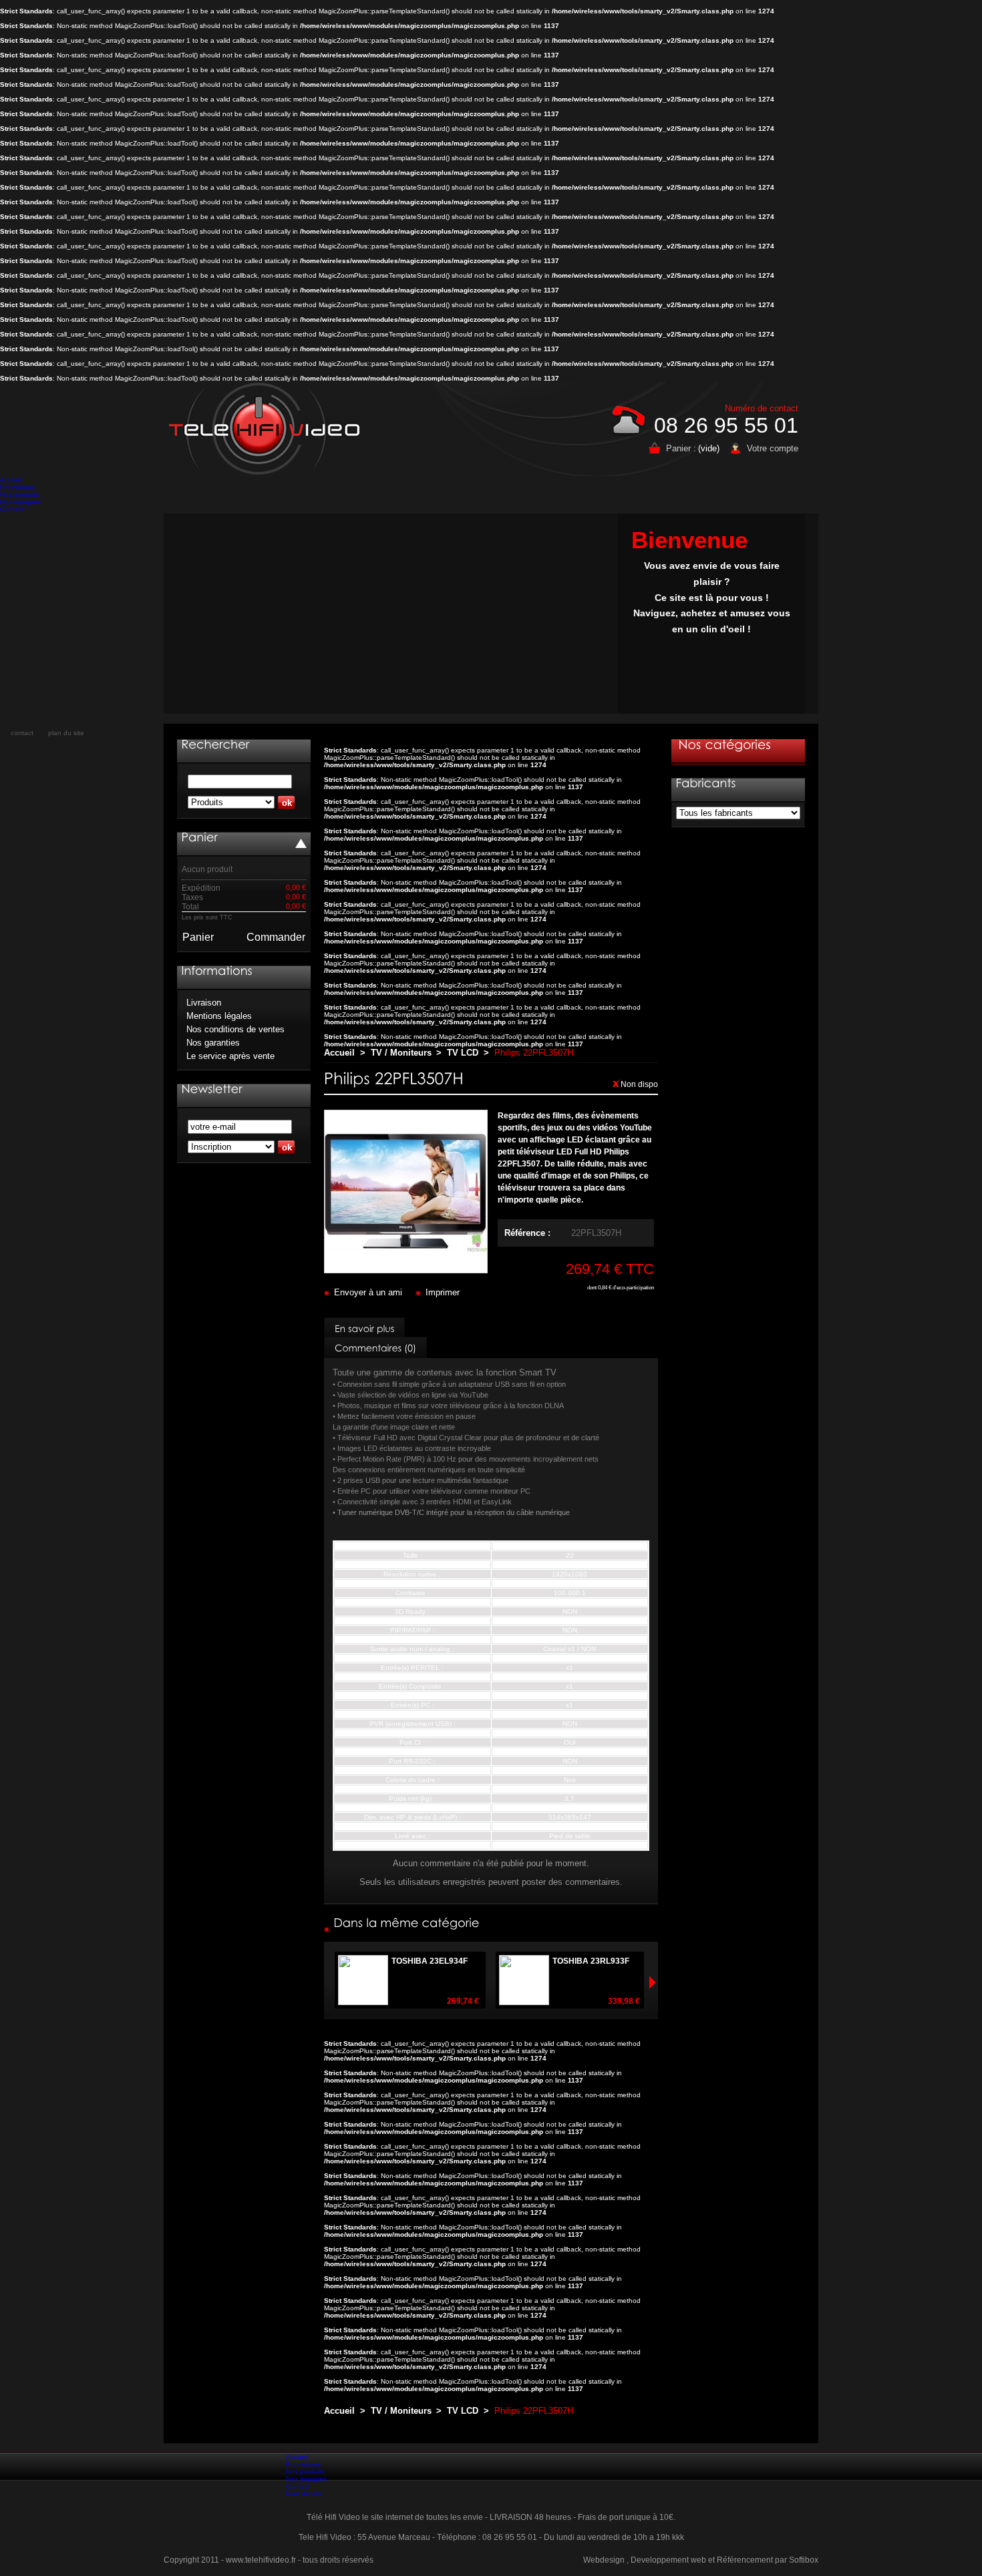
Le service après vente (230, 1056)
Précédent (652, 1982)
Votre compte (773, 448)
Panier (198, 937)
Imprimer (443, 1292)
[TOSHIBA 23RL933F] (643, 2001)
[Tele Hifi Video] (268, 429)
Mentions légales (219, 1016)
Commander (276, 937)
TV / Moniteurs (401, 1053)
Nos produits (19, 494)
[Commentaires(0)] (375, 1347)
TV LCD (463, 1053)
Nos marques (20, 502)
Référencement (745, 2560)
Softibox (804, 2560)
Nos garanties (213, 1043)
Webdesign (604, 2560)
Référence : (527, 1233)
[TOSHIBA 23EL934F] (482, 2001)
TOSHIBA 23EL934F (430, 1961)
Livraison (204, 1003)
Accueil (11, 480)
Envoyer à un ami (368, 1292)
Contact (12, 509)
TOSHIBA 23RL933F (591, 1961)
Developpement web (668, 2560)
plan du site (66, 733)
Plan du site (304, 2494)
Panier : (681, 448)
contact (22, 733)
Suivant (330, 1982)
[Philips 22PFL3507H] (406, 1270)
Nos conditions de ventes (235, 1029)
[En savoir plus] (364, 1328)
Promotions (17, 487)
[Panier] (199, 837)
